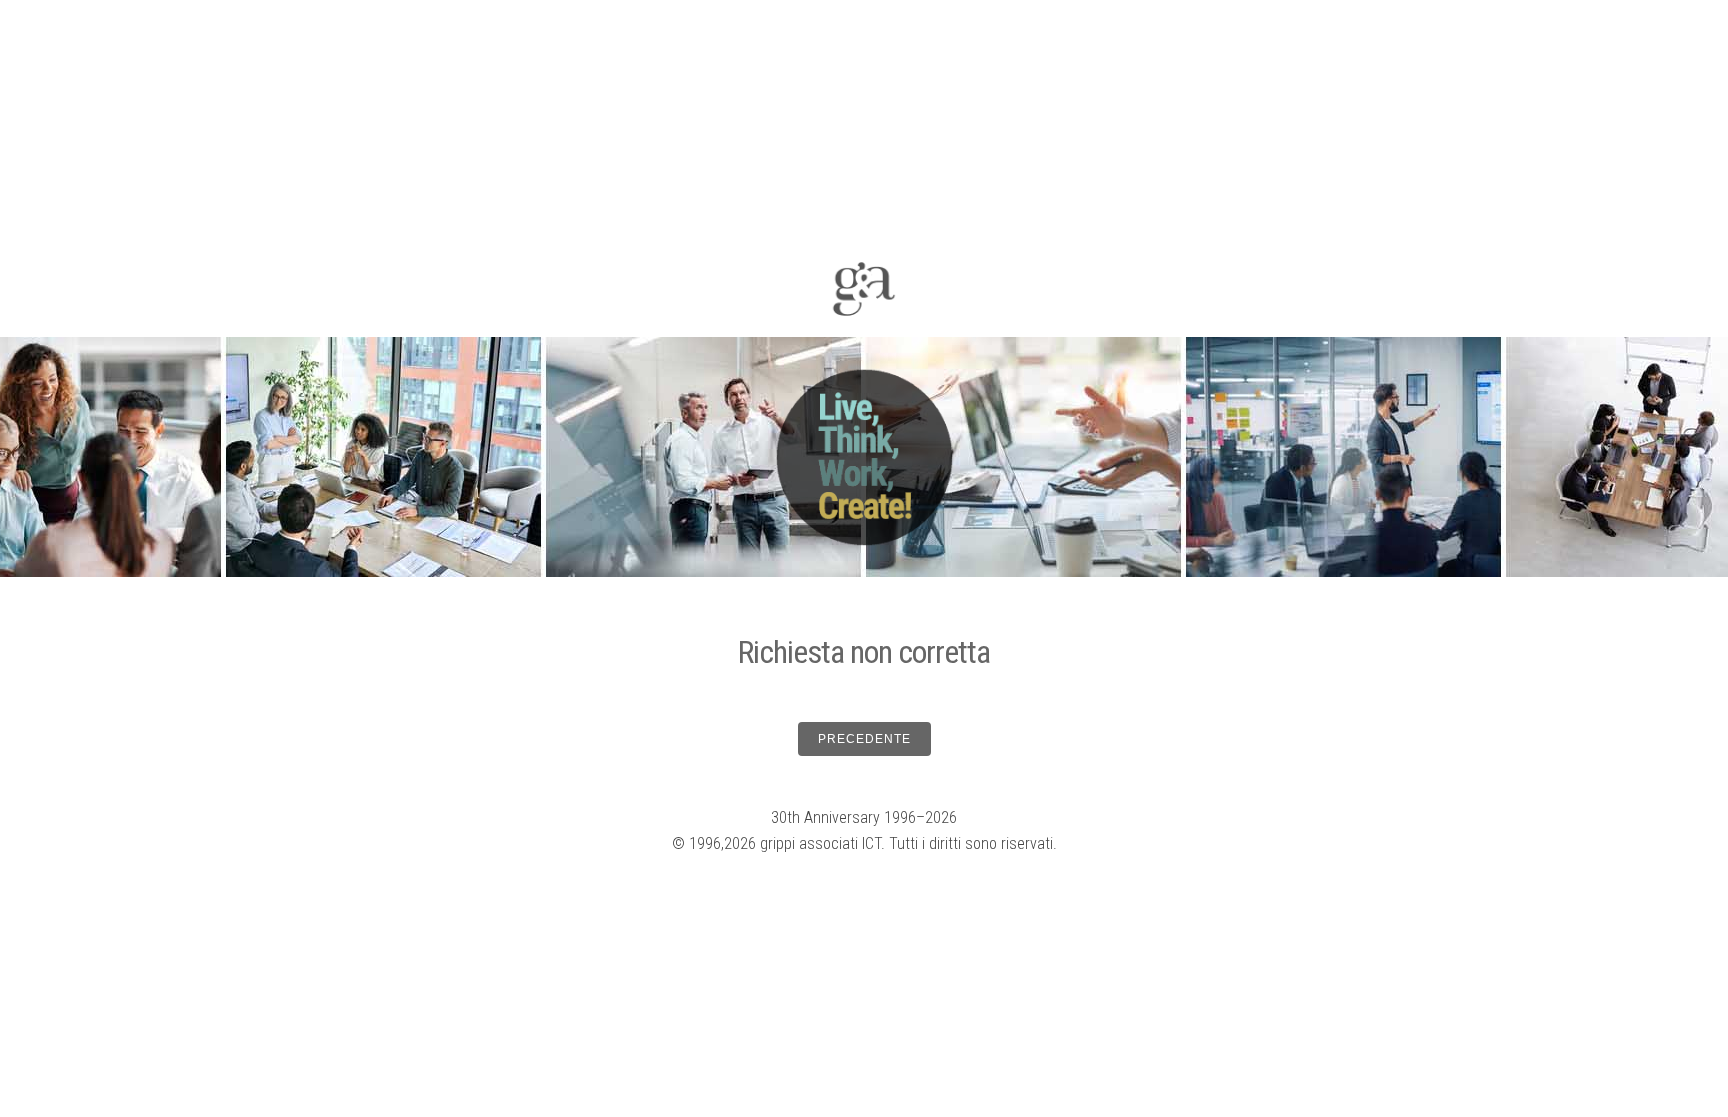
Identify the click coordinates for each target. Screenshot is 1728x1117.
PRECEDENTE (864, 739)
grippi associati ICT (820, 843)
